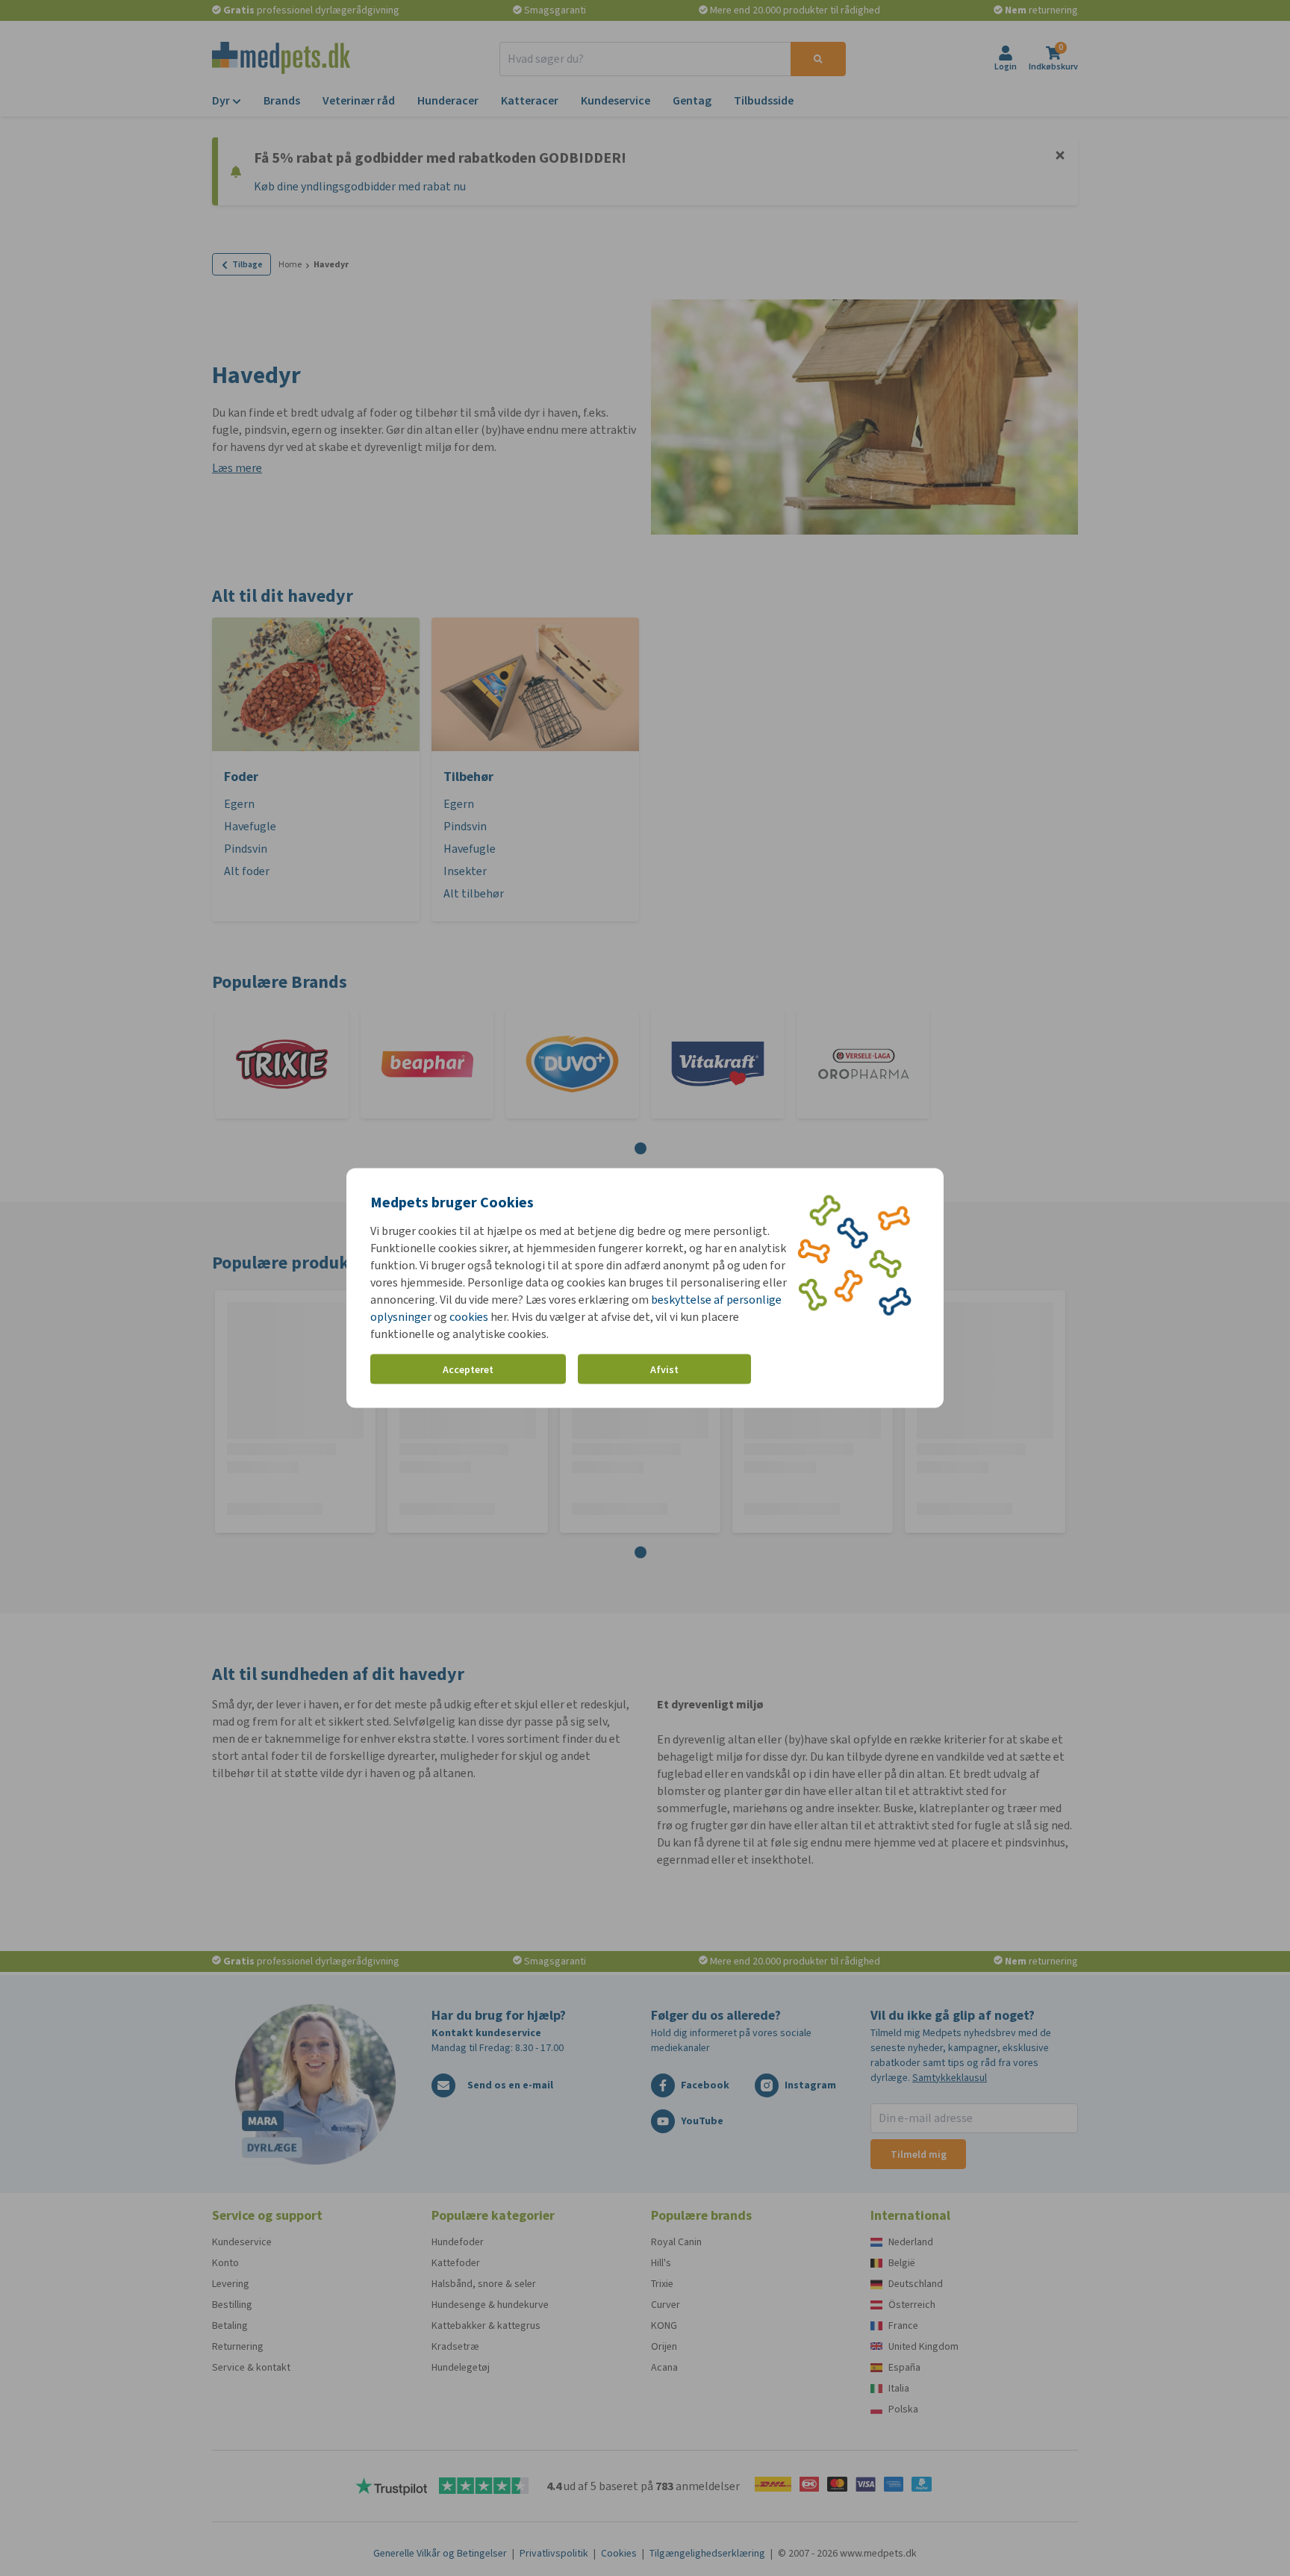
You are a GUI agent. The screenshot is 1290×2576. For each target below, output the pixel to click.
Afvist (664, 1369)
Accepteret (468, 1369)
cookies (469, 1317)
